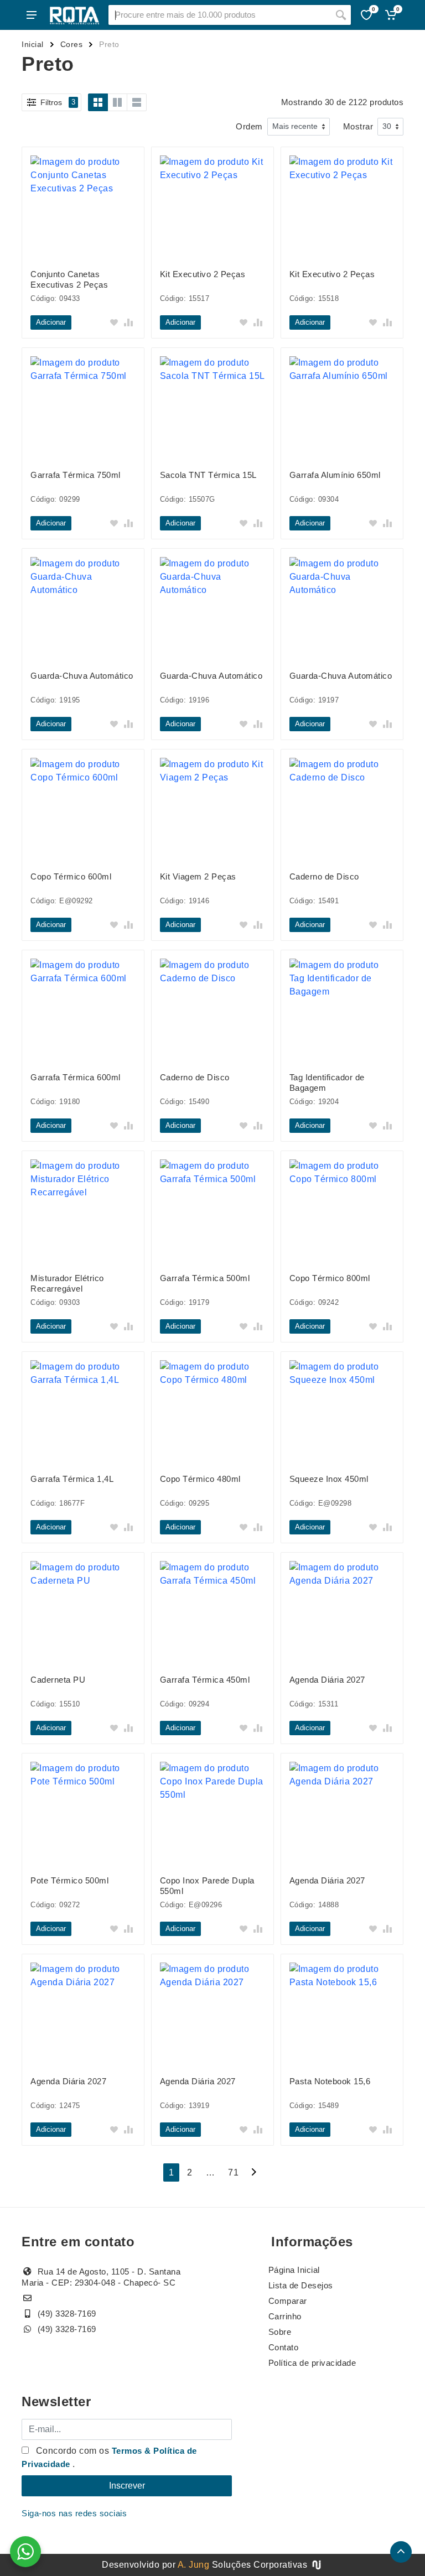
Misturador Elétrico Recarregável (67, 1283)
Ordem (249, 126)
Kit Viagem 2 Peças (198, 876)
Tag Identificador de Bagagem (327, 1083)
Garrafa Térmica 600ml (76, 1077)
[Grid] (98, 102)
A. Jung (194, 2565)
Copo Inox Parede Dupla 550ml (207, 1886)
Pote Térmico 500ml (69, 1880)
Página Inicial (294, 2270)
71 (233, 2172)
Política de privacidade (312, 2363)
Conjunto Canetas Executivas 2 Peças (69, 279)
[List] (137, 102)
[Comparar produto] (128, 322)
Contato (284, 2347)
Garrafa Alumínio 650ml (335, 475)
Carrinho (285, 2316)
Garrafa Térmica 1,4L (72, 1479)
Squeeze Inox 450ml (329, 1479)
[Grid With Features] (117, 102)
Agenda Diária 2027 (327, 1680)
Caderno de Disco (324, 876)
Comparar (288, 2301)
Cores (72, 44)
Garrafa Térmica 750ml (76, 475)
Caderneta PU (58, 1680)
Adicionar (51, 322)
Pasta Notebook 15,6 (330, 2081)
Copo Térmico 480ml (200, 1479)
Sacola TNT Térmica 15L (208, 475)
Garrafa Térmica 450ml (205, 1680)
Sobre (280, 2332)
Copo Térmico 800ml (330, 1278)
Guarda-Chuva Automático (82, 676)
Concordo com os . (109, 2457)
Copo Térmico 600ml (71, 876)
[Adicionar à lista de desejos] (114, 322)
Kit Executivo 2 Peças (203, 274)
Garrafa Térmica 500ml (205, 1278)
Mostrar (358, 126)
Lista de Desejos (301, 2285)
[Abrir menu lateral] (32, 15)
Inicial (33, 44)
